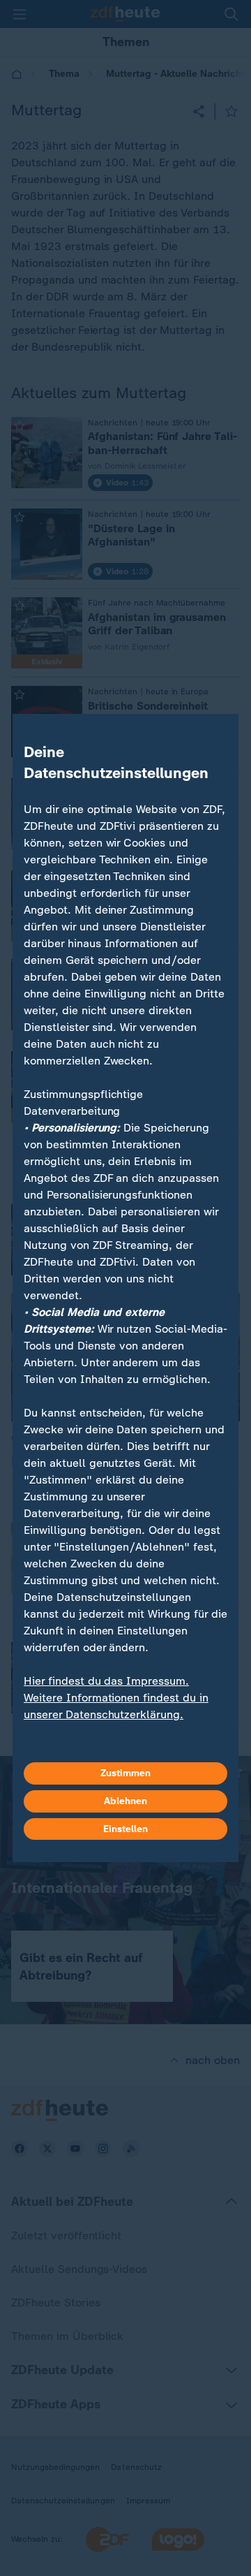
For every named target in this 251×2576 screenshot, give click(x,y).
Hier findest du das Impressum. (106, 1681)
